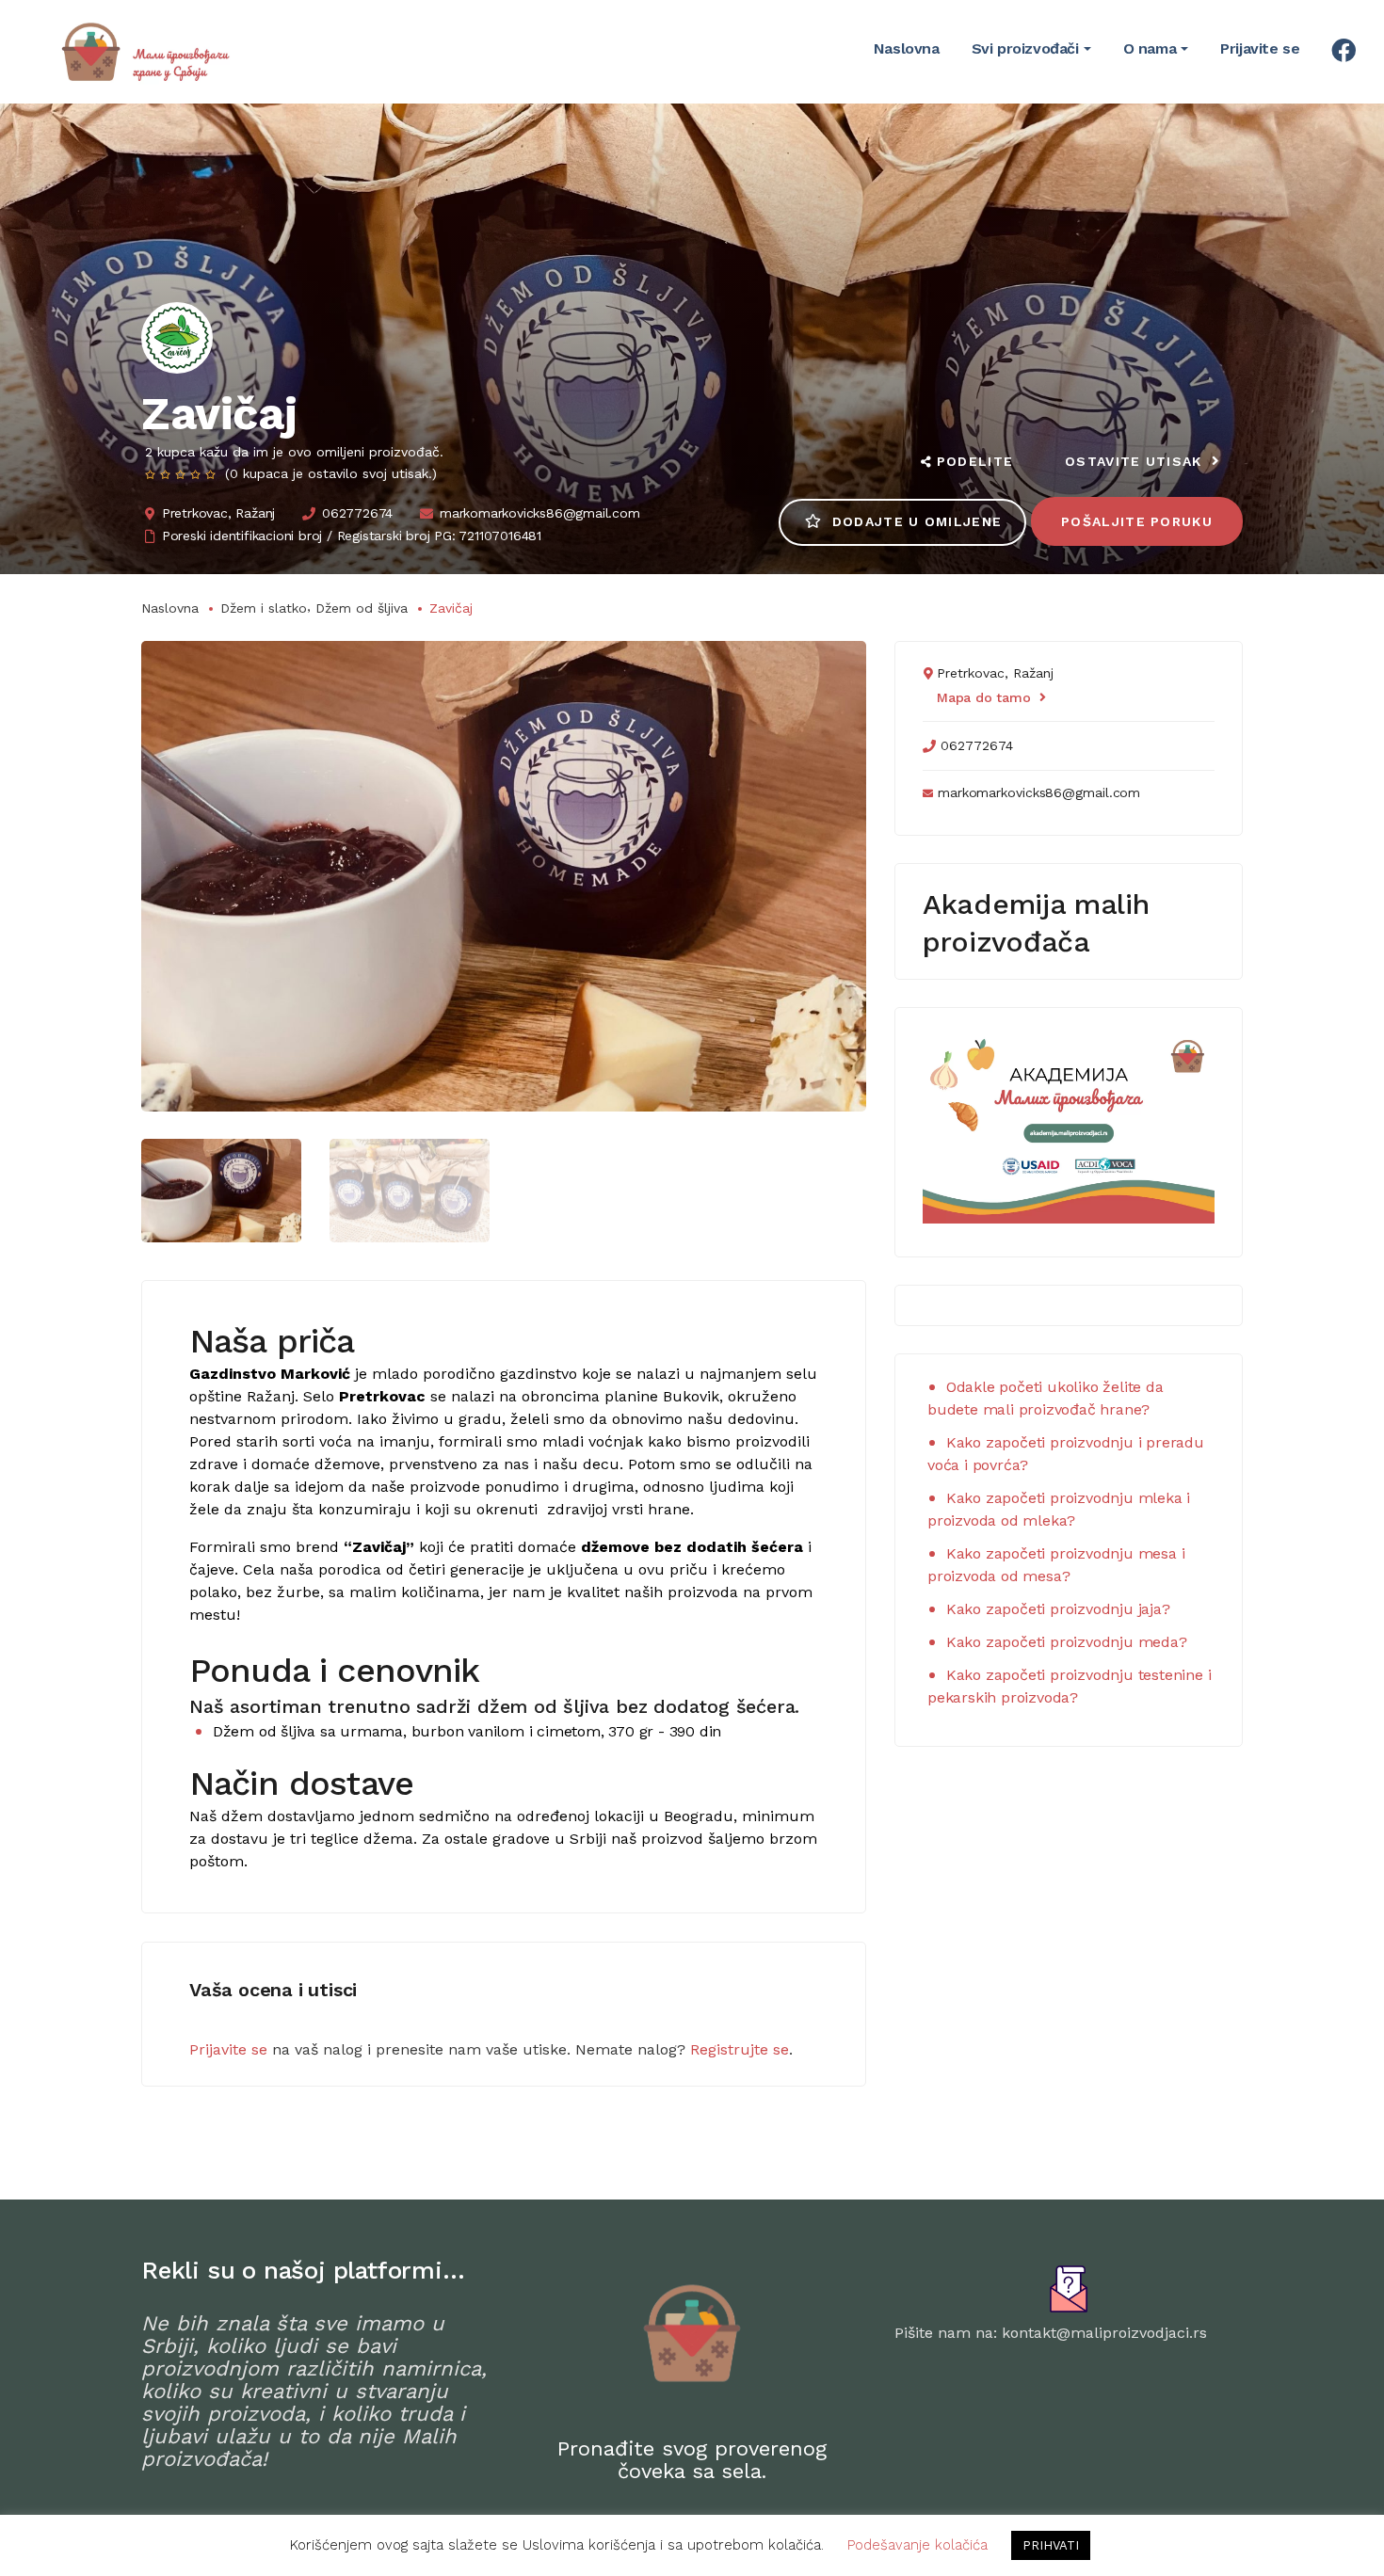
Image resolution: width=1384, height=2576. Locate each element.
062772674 (357, 513)
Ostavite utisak (1134, 461)
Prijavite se (228, 2049)
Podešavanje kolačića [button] (917, 2545)
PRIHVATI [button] (1051, 2545)
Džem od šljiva (362, 608)
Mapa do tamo (984, 697)
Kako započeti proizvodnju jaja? (1058, 1609)
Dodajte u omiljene (917, 521)
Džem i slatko (264, 608)
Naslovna (170, 608)
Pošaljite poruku (1137, 521)
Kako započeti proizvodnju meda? (1067, 1642)
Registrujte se (740, 2049)
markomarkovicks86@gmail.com (540, 513)
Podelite (975, 461)
